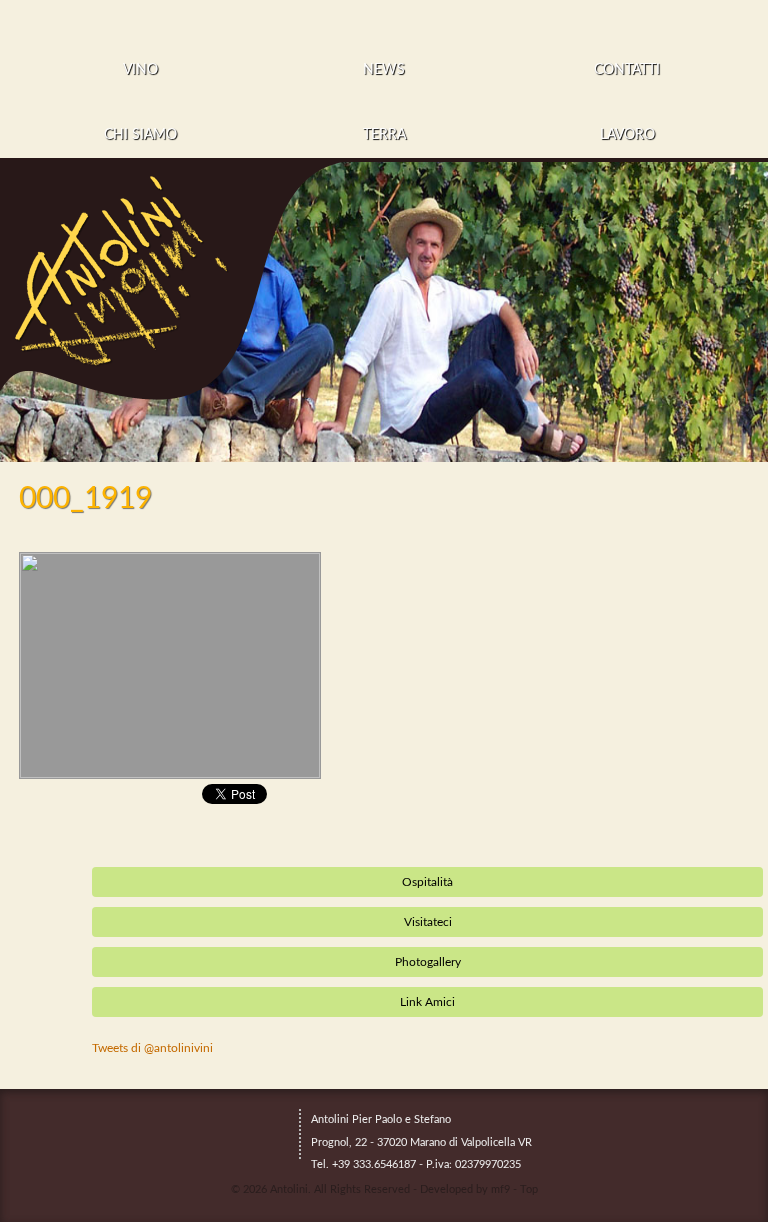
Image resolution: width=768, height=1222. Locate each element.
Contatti (627, 70)
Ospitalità (427, 882)
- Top (525, 1189)
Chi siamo (140, 135)
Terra (384, 135)
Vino (140, 70)
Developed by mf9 (465, 1189)
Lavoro (627, 135)
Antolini (289, 1189)
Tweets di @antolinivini (152, 1048)
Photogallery (428, 962)
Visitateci (428, 922)
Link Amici (427, 1002)
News (384, 70)
